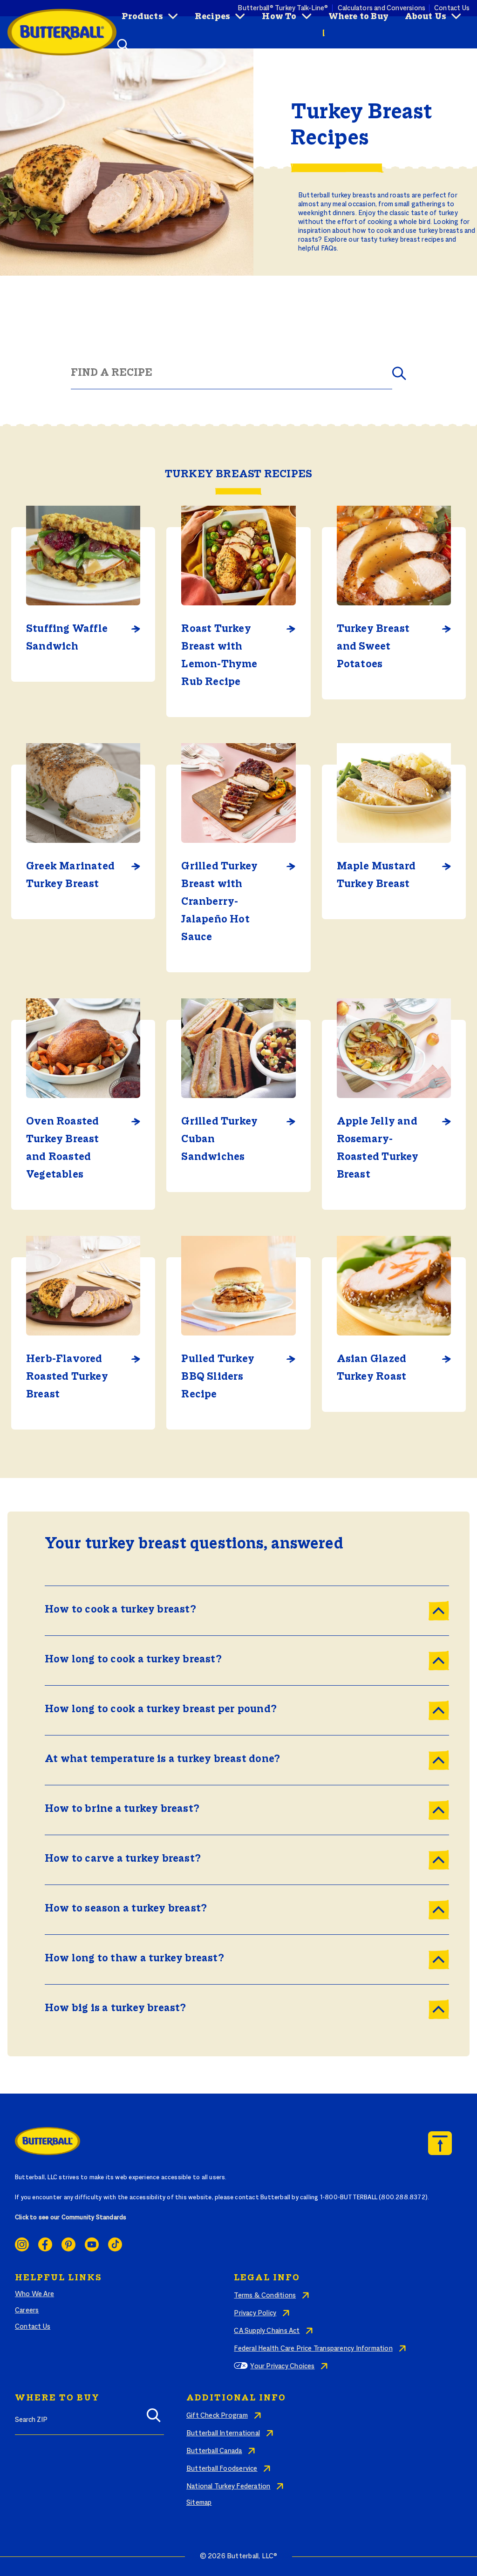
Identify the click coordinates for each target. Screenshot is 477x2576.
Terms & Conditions (265, 2296)
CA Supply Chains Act (267, 2331)
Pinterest (68, 2244)
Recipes (212, 17)
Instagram (22, 2244)
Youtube (92, 2244)
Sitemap (199, 2503)
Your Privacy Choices (282, 2366)
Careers (27, 2311)
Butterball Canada (214, 2451)
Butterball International (223, 2434)
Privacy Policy (255, 2313)
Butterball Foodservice (222, 2469)
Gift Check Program (217, 2416)
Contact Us (33, 2327)
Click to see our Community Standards (71, 2218)
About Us (426, 17)
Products (142, 17)
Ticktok (115, 2244)
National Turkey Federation (228, 2487)
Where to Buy (359, 17)
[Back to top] (440, 2143)
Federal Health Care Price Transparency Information (313, 2349)
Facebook (45, 2244)
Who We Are (34, 2294)
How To (279, 17)
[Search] (154, 2419)
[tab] (247, 1611)
